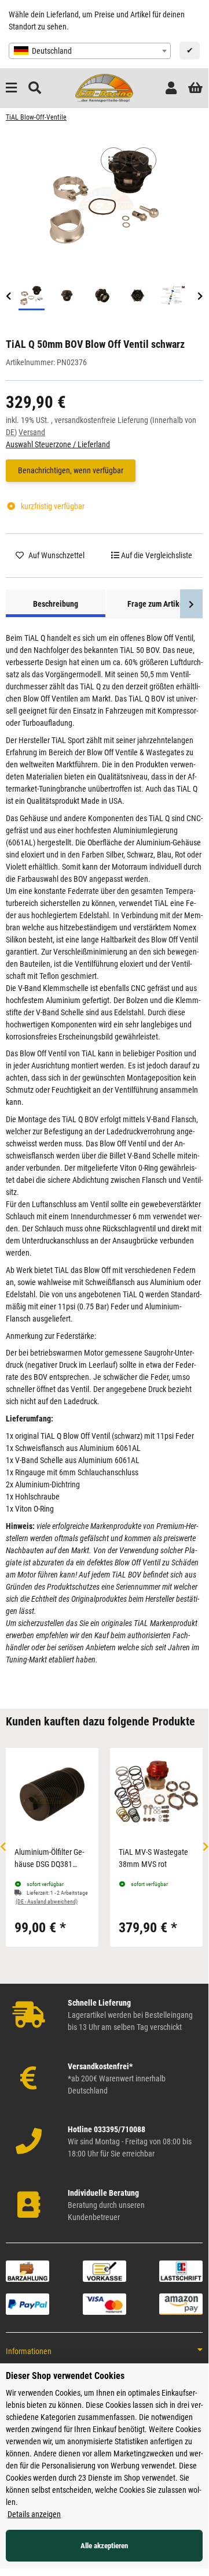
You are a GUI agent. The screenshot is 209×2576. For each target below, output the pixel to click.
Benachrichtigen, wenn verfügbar (71, 470)
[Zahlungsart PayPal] (27, 2303)
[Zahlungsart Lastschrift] (181, 2270)
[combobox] (90, 51)
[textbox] (90, 51)
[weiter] (200, 297)
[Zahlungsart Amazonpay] (181, 2303)
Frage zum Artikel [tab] (157, 604)
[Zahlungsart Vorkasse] (104, 2270)
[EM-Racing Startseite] (104, 87)
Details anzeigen (34, 2514)
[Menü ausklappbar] (11, 88)
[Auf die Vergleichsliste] (113, 160)
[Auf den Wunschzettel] (144, 160)
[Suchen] (35, 88)
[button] (171, 88)
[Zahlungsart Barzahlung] (27, 2270)
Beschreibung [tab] (56, 604)
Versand (32, 432)
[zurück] (8, 297)
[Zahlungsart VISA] (104, 2303)
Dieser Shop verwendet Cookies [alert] (65, 2376)
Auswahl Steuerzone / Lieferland (58, 444)
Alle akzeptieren (104, 2546)
